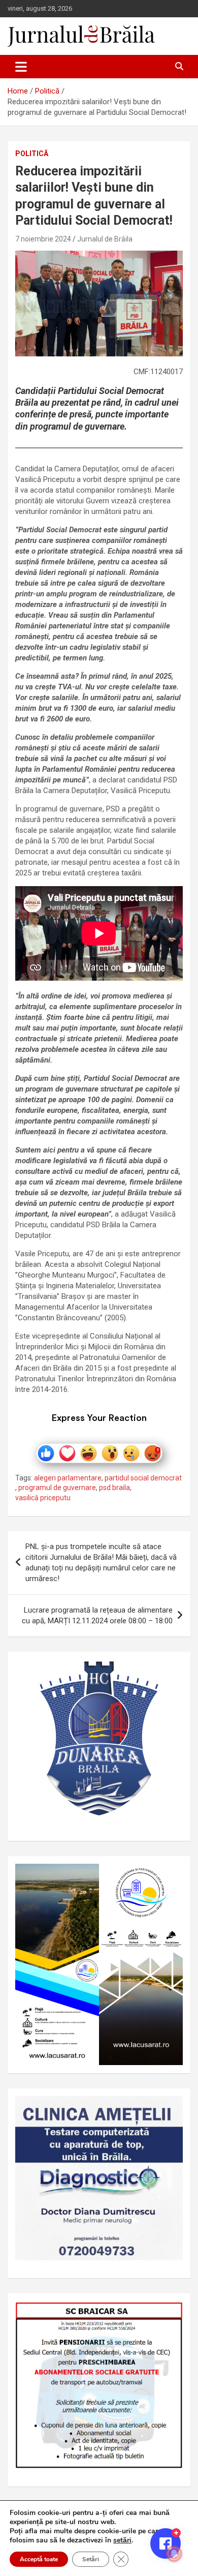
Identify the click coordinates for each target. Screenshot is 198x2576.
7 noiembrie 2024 (43, 239)
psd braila (114, 1488)
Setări (91, 2559)
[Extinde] (170, 2109)
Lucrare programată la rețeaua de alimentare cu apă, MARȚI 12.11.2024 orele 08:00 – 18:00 (97, 1615)
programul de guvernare (57, 1488)
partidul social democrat (143, 1478)
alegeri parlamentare (68, 1478)
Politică (32, 154)
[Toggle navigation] (21, 67)
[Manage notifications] (174, 2554)
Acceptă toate (39, 2559)
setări (122, 2540)
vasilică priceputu (43, 1498)
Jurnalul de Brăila (105, 239)
